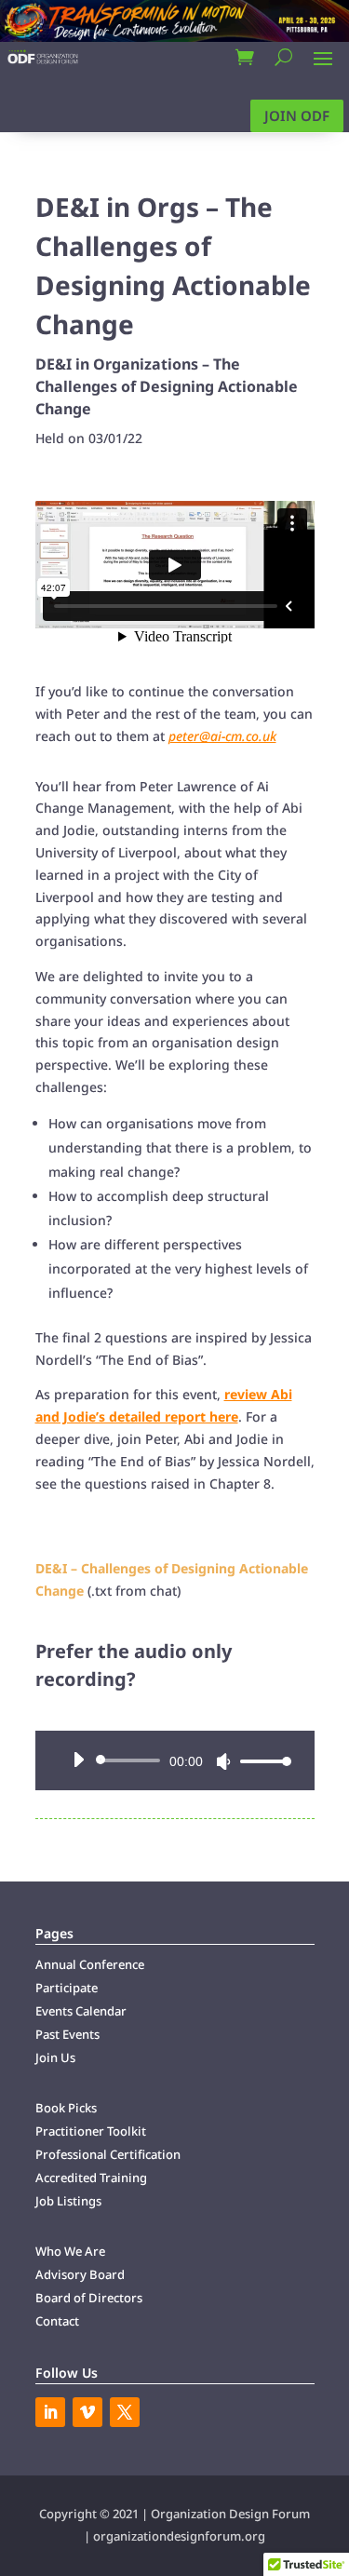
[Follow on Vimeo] (87, 2412)
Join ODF (297, 115)
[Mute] (223, 1761)
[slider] (261, 1761)
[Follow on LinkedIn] (50, 2412)
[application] (175, 1760)
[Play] (78, 1760)
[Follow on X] (125, 2412)
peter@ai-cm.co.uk (222, 736)
